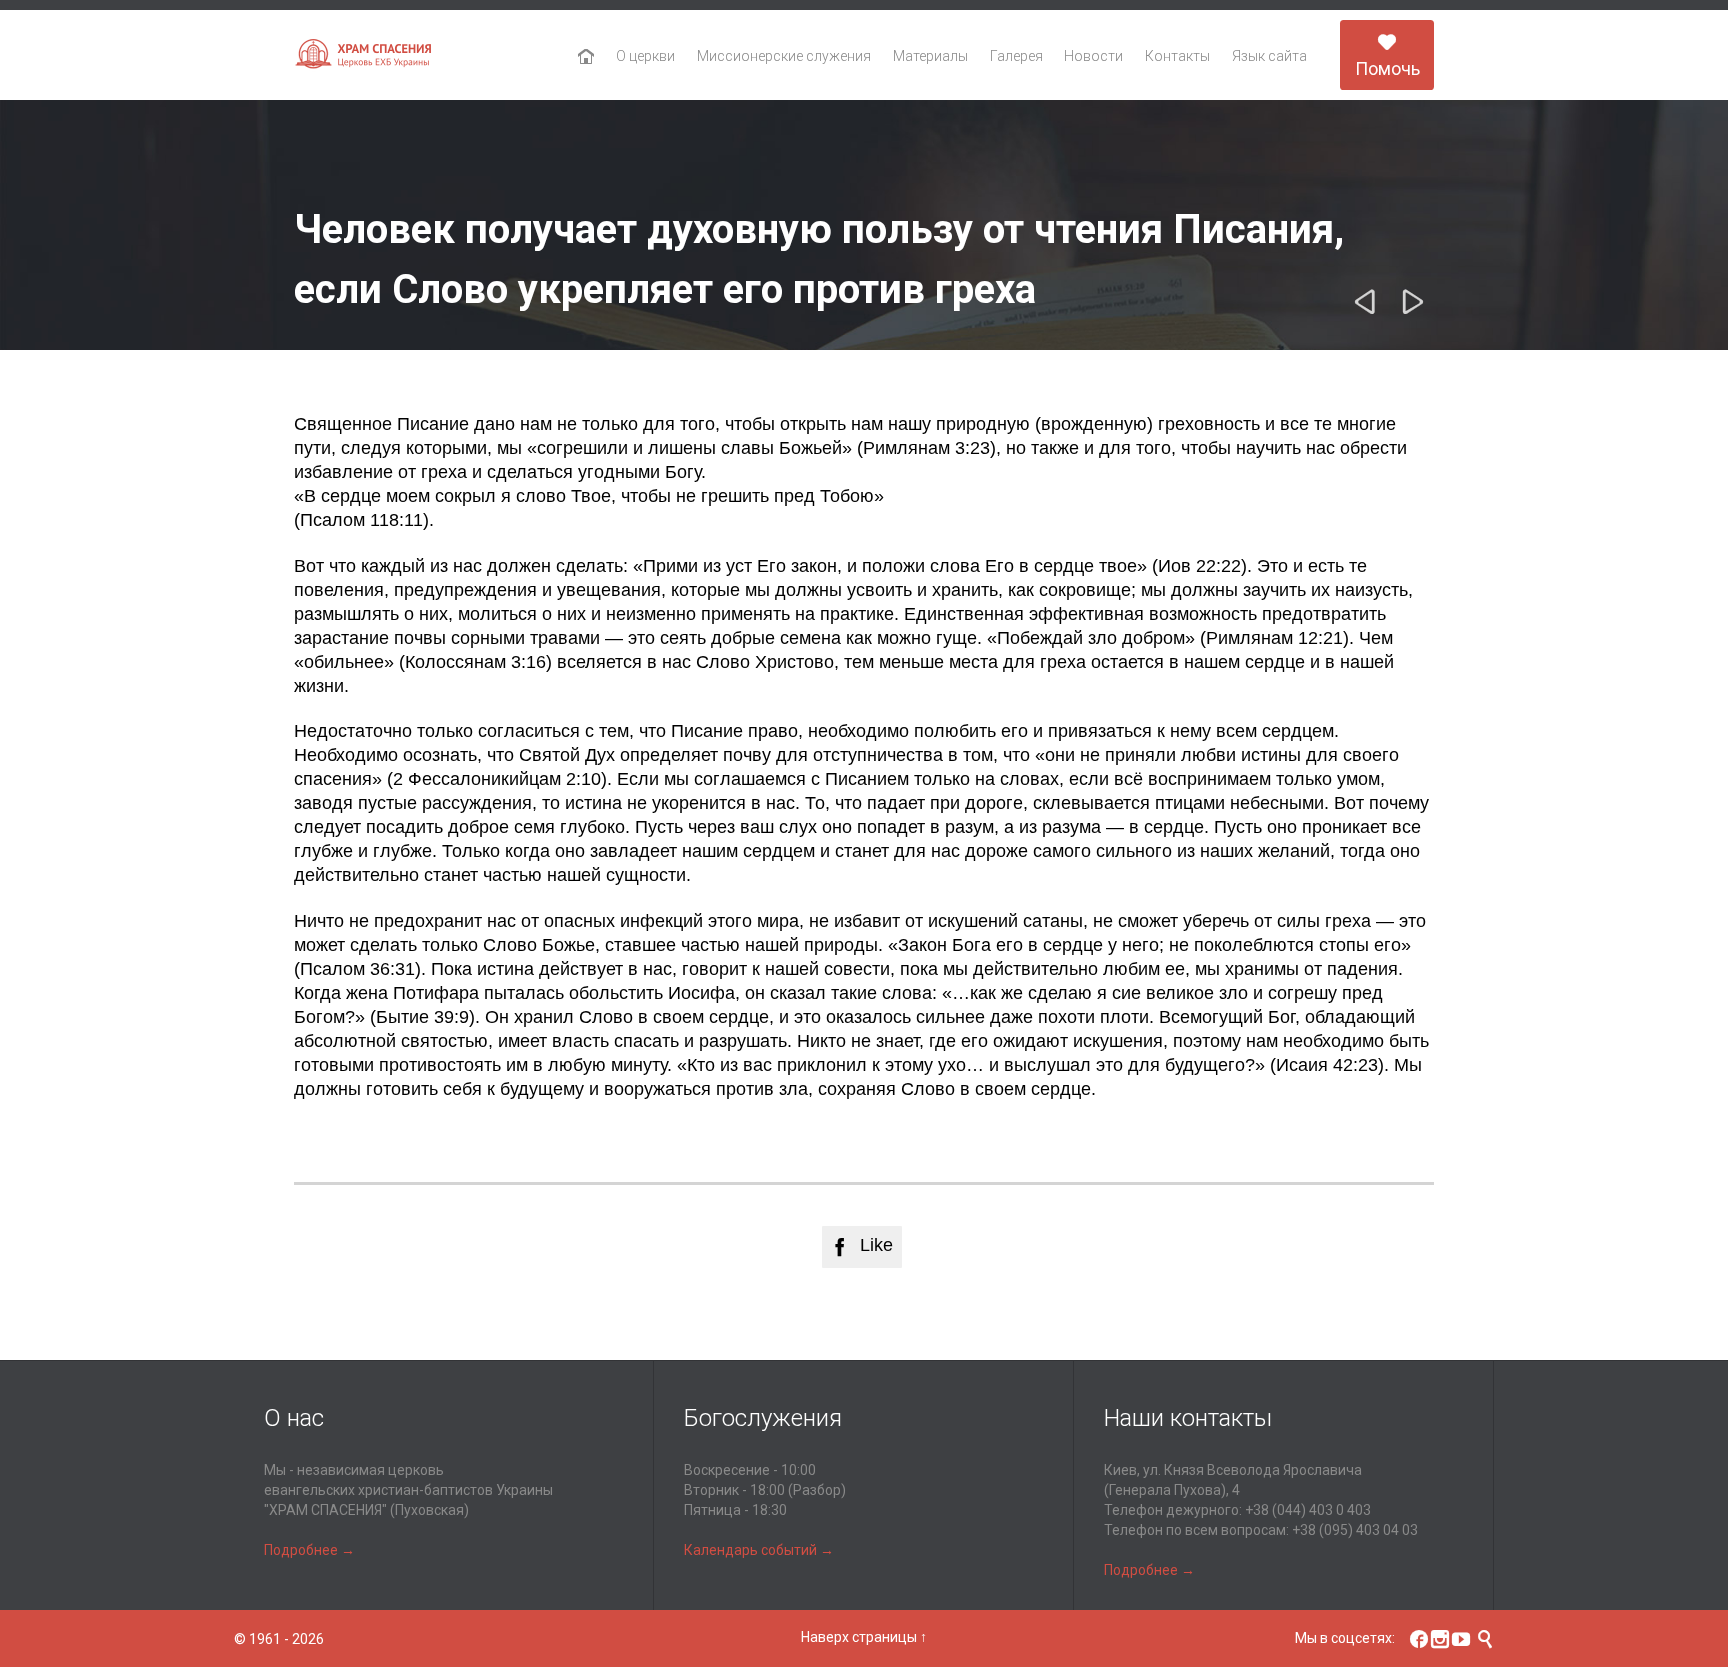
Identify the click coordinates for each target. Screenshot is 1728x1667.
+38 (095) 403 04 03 (1355, 1530)
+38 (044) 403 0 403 (1308, 1510)
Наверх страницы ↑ (864, 1637)
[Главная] (586, 57)
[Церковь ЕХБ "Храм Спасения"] (364, 55)
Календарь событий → (759, 1550)
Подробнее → (309, 1550)
